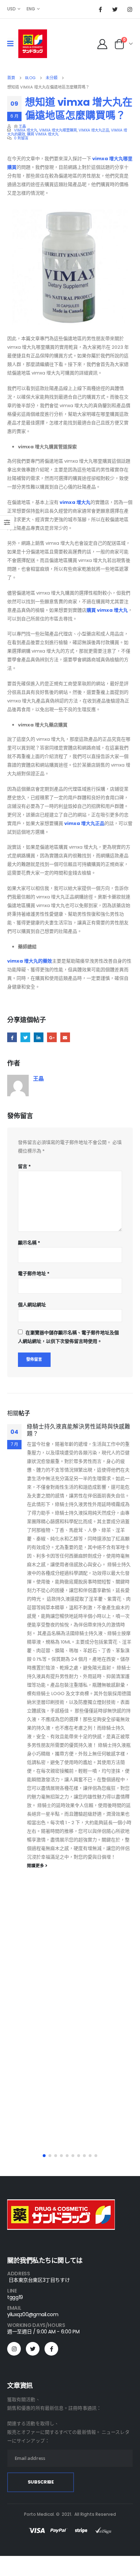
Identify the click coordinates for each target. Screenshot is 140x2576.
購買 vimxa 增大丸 (43, 134)
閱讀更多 (36, 1866)
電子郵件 (65, 1037)
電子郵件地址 (34, 1273)
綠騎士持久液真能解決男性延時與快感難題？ (79, 1430)
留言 (24, 1166)
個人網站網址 (32, 1305)
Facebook (12, 1037)
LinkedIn (39, 1037)
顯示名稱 (29, 1243)
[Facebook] (100, 9)
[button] (44, 2156)
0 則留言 (21, 138)
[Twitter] (115, 9)
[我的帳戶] (102, 44)
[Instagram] (130, 9)
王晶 (22, 126)
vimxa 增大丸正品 (94, 130)
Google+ (52, 1037)
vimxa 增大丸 (26, 130)
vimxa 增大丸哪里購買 (58, 130)
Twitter (25, 1037)
